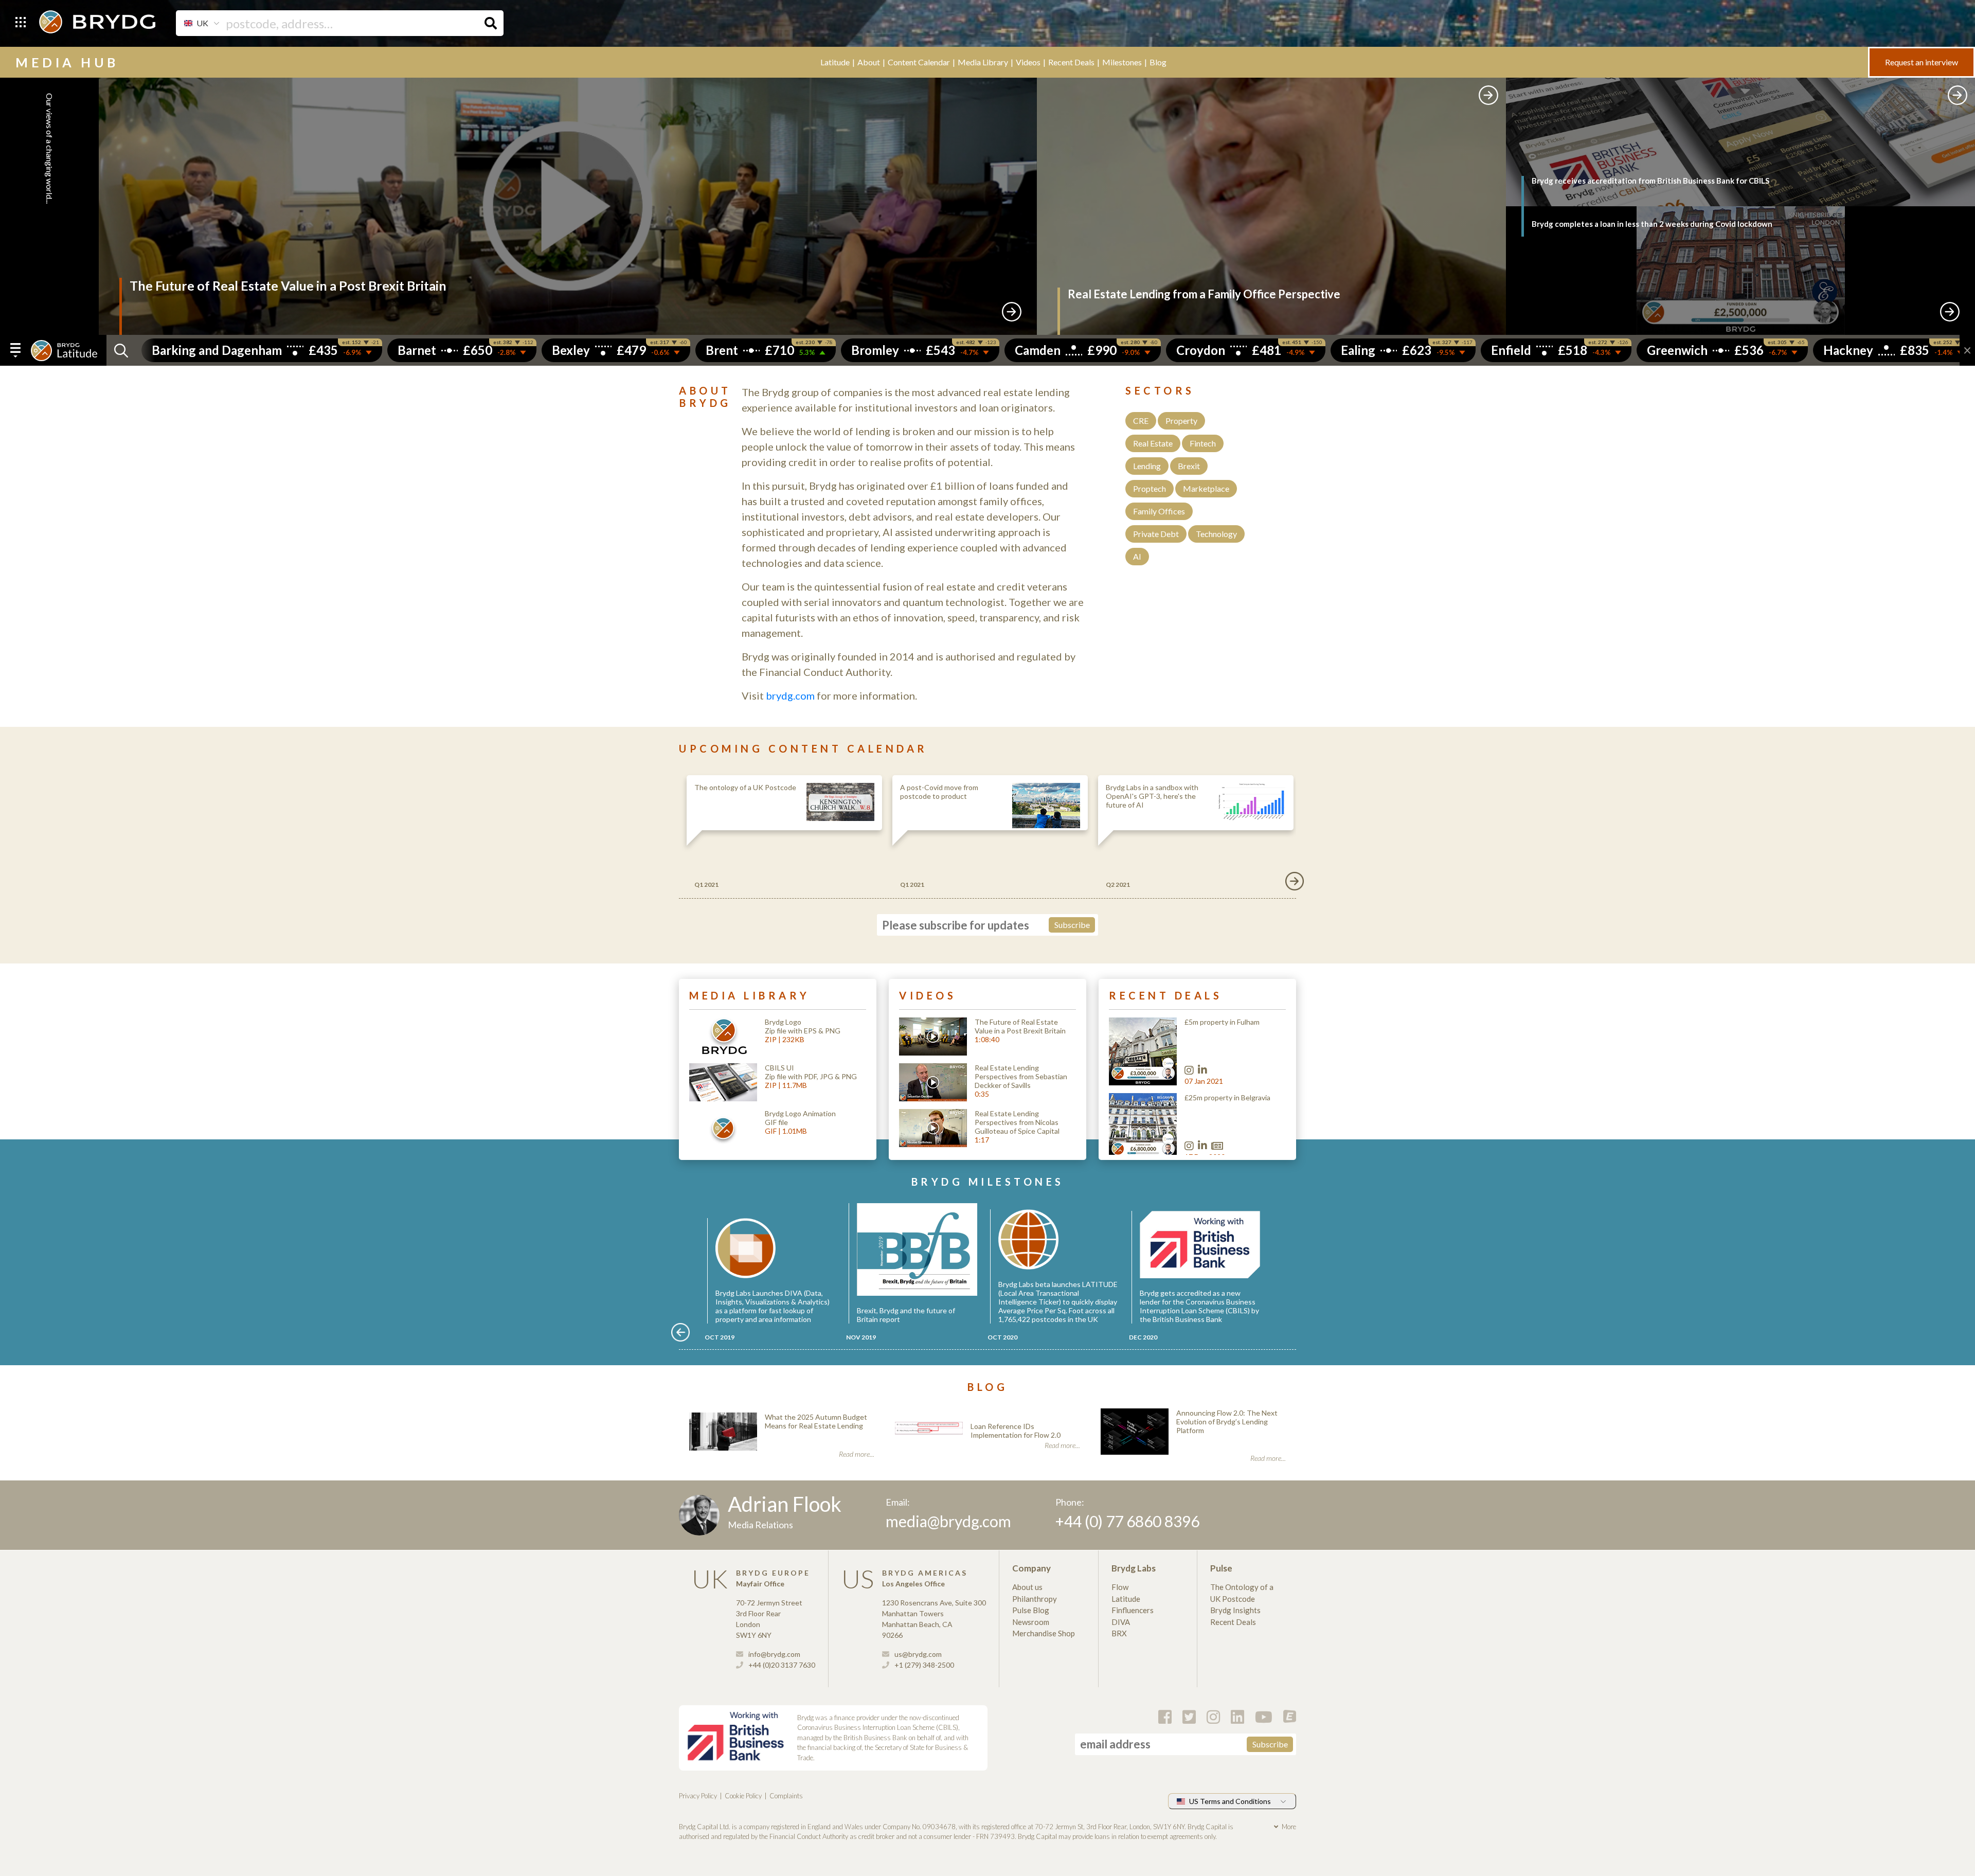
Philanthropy (1035, 1599)
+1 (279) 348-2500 (923, 1665)
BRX (1119, 1633)
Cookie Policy (743, 1796)
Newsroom (1031, 1622)
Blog (1158, 62)
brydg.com (790, 695)
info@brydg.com (774, 1654)
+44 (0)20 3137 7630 (781, 1665)
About (869, 62)
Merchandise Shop (1044, 1633)
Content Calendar (919, 62)
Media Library (983, 62)
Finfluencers (1133, 1610)
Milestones (1122, 62)
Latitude (835, 62)
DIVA (1121, 1622)
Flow (1120, 1587)
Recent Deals (1071, 62)
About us (1027, 1587)
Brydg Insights (1235, 1610)
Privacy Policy (698, 1796)
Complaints (786, 1796)
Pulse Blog (1031, 1610)
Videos (1028, 62)
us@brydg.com (917, 1654)
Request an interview (1922, 62)
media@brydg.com (948, 1521)
